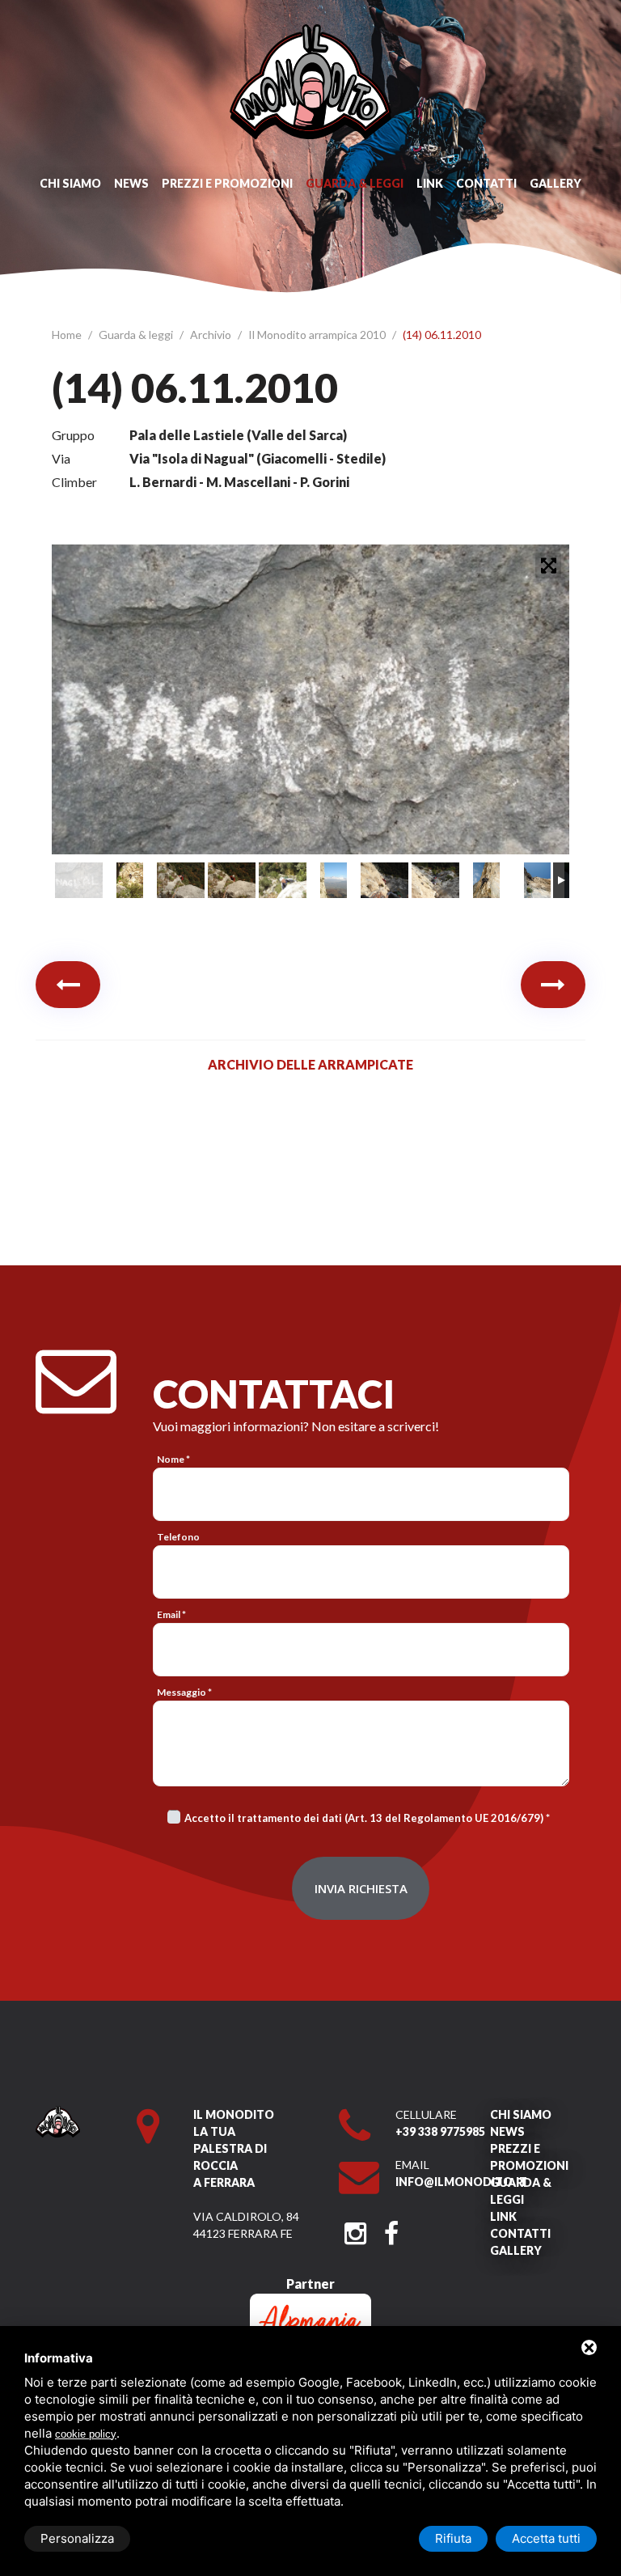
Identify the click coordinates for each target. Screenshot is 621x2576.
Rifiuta (453, 2538)
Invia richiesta (361, 1888)
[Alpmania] (310, 2301)
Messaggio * (184, 1692)
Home (68, 335)
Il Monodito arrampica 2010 (318, 335)
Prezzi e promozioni (227, 183)
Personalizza (77, 2538)
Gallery (556, 183)
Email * (171, 1614)
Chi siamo (70, 183)
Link (430, 183)
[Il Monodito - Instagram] (355, 2229)
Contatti (486, 183)
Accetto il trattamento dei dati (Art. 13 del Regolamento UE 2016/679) (364, 1818)
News (131, 183)
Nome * (173, 1459)
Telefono (178, 1537)
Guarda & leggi (355, 183)
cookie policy (86, 2434)
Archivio (212, 335)
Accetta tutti (546, 2538)
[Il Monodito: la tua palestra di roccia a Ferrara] (310, 32)
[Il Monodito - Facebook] (391, 2229)
